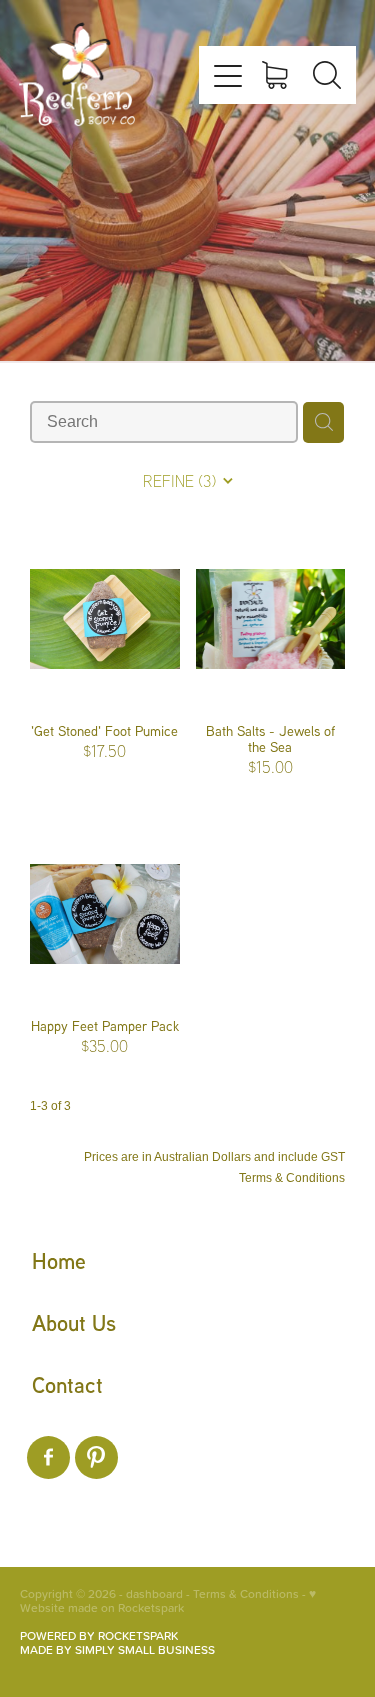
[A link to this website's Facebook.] (48, 1457)
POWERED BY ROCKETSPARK (99, 1635)
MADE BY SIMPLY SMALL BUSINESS (117, 1649)
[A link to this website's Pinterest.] (96, 1457)
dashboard (154, 1593)
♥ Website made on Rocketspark (168, 1600)
